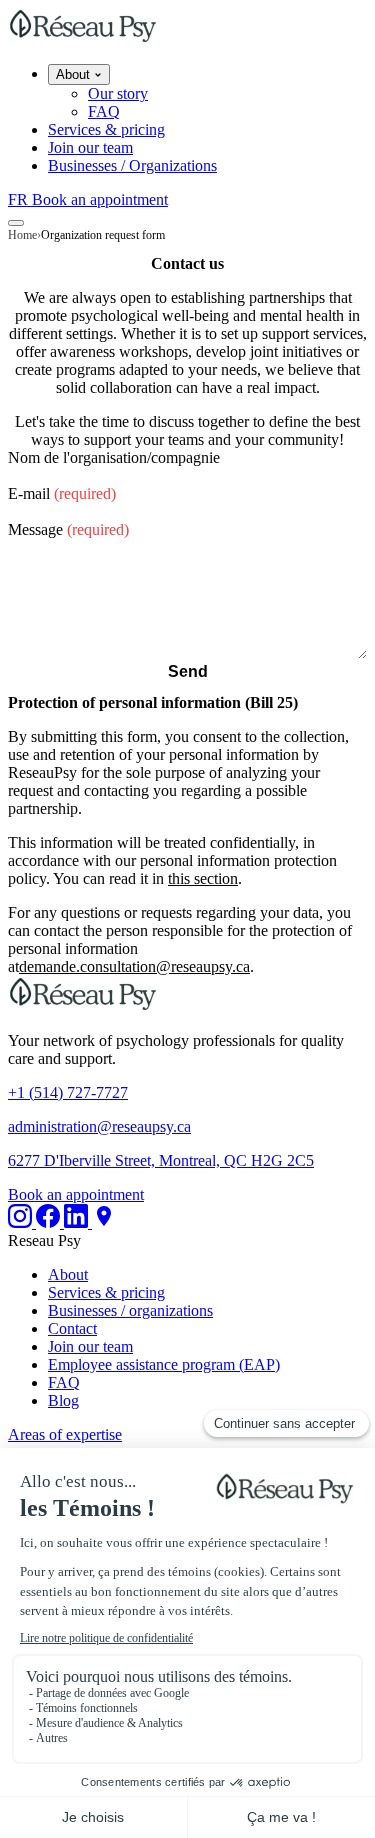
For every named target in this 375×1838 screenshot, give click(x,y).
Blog (63, 1400)
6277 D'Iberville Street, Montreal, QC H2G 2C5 (161, 1160)
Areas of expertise (65, 1434)
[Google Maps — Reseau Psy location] (104, 1222)
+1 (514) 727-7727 (68, 1092)
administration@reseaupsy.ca (99, 1126)
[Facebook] (50, 1222)
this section (203, 878)
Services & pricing (106, 129)
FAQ (104, 111)
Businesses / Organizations (132, 165)
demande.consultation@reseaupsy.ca (134, 966)
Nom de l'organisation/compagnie (114, 457)
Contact (72, 1328)
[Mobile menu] (16, 223)
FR (20, 199)
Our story (118, 93)
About (75, 74)
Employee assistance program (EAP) (164, 1364)
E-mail (62, 493)
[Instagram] (22, 1222)
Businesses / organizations (130, 1310)
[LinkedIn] (78, 1222)
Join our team (90, 147)
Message (68, 529)
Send (188, 671)
